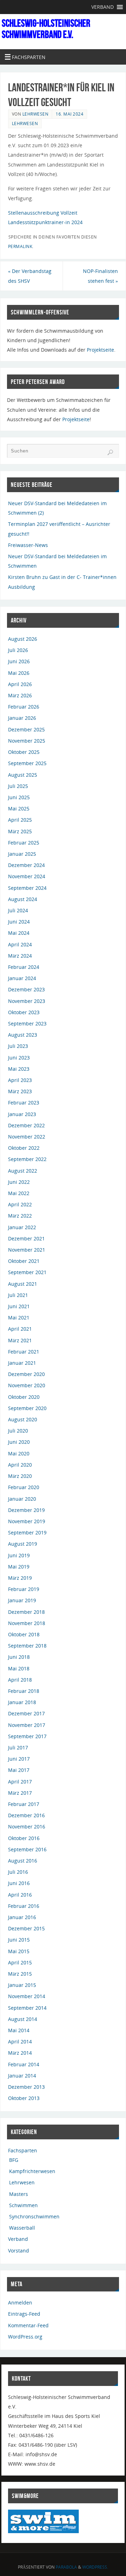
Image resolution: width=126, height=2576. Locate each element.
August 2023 (23, 1035)
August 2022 (23, 1171)
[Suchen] (110, 452)
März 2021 (20, 1340)
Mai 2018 (19, 1668)
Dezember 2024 (26, 865)
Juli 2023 (18, 1046)
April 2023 (20, 1080)
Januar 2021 (22, 1363)
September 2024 (27, 888)
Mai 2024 (19, 933)
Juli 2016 (18, 1872)
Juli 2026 (18, 650)
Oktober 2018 (24, 1634)
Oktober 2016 (24, 1838)
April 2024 (20, 944)
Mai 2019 (19, 1567)
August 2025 (23, 775)
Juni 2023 (19, 1058)
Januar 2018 (22, 1702)
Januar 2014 (22, 2076)
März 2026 (20, 695)
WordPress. (95, 2567)
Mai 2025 (19, 808)
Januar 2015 (22, 1985)
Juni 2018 (19, 1657)
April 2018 (20, 1680)
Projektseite (100, 350)
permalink (20, 246)
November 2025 (27, 741)
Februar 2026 (24, 707)
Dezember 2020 (26, 1374)
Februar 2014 (24, 2064)
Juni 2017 (19, 1759)
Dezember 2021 (26, 1238)
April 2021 (20, 1329)
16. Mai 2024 (69, 114)
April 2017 (20, 1782)
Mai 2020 (19, 1453)
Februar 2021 (24, 1352)
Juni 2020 (19, 1442)
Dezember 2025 (26, 729)
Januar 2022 (22, 1227)
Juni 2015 (19, 1940)
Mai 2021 (19, 1318)
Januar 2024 (22, 978)
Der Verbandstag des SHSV (30, 276)
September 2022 (27, 1159)
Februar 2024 (24, 967)
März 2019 (20, 1578)
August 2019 (23, 1544)
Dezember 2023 (26, 989)
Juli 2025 (18, 786)
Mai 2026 (19, 673)
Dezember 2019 (26, 1510)
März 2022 (20, 1216)
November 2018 (27, 1623)
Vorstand (19, 2251)
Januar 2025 (22, 854)
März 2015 (20, 1974)
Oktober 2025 (24, 752)
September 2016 (27, 1849)
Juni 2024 (19, 922)
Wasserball (22, 2228)
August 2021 (23, 1284)
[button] (103, 7)
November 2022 (27, 1137)
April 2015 (20, 1962)
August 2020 (23, 1419)
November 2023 (27, 1001)
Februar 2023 (24, 1103)
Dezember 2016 (26, 1815)
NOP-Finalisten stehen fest (100, 276)
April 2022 (20, 1204)
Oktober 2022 (24, 1148)
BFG (14, 2160)
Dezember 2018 (26, 1612)
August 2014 (23, 2019)
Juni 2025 (19, 797)
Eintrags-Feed (24, 2314)
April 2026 (20, 684)
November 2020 (27, 1385)
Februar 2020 (24, 1487)
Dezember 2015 (26, 1928)
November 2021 (27, 1250)
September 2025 (27, 763)
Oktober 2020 (24, 1397)
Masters (19, 2194)
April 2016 (20, 1895)
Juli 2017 (18, 1747)
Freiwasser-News (28, 545)
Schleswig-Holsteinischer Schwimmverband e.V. (46, 29)
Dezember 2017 (26, 1713)
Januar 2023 (22, 1114)
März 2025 (20, 831)
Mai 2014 (19, 2030)
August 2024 (23, 899)
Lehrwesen (36, 114)
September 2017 (27, 1736)
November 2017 (27, 1725)
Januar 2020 (22, 1499)
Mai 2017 (19, 1770)
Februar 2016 (24, 1906)
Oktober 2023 (24, 1012)
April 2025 (20, 820)
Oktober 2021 (24, 1261)
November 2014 (27, 1996)
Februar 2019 (24, 1589)
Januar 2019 (22, 1600)
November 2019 (27, 1521)
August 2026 (23, 639)
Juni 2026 (19, 661)
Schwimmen (23, 2205)
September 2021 (27, 1272)
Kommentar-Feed (28, 2325)
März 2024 (20, 956)
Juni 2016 (19, 1883)
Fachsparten (23, 2150)
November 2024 (27, 876)
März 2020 (20, 1476)
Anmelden (20, 2303)
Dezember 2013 (26, 2087)
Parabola (66, 2567)
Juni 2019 (19, 1555)
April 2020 (20, 1465)
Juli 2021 (18, 1295)
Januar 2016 (22, 1917)
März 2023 (20, 1091)
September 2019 (27, 1532)
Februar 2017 (24, 1804)
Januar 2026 (22, 718)
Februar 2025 (24, 843)
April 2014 (20, 2042)
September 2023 (27, 1023)
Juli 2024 (18, 910)
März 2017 (20, 1793)
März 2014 (20, 2053)
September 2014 (27, 2008)
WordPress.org (25, 2337)
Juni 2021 (19, 1306)
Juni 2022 (19, 1182)
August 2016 (23, 1861)
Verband (18, 2239)
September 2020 (27, 1408)
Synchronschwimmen (34, 2216)
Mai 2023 (19, 1069)
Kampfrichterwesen (32, 2171)
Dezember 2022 (26, 1125)
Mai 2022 (19, 1193)
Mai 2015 (19, 1951)
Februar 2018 (24, 1691)
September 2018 (27, 1646)
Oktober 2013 (24, 2098)
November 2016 (27, 1827)
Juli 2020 (18, 1431)
